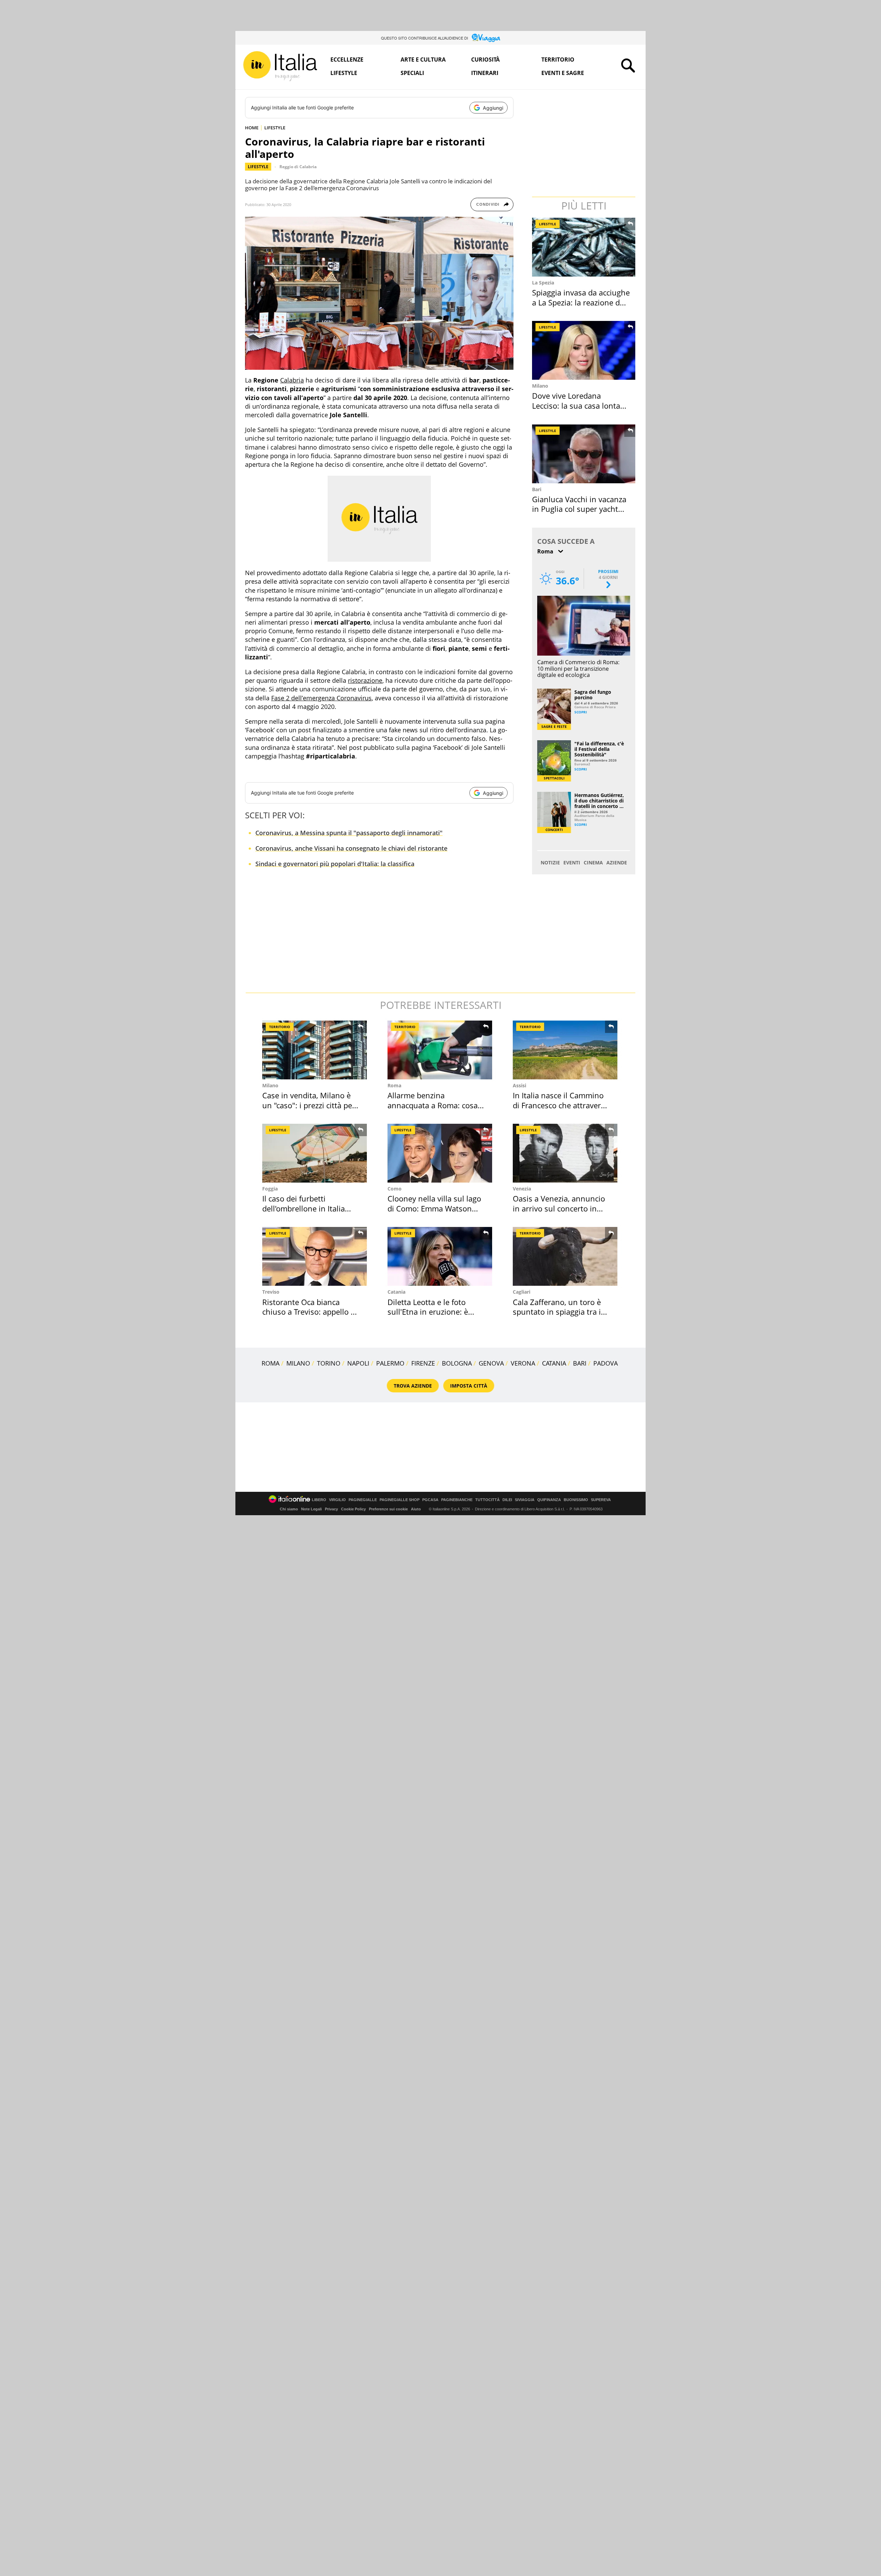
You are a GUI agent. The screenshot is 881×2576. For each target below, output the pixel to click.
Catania (396, 1292)
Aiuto (416, 1509)
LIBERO (319, 1500)
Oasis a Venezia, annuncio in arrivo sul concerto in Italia (559, 1208)
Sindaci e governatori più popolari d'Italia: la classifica (335, 864)
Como (395, 1189)
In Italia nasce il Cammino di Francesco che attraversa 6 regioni (561, 1105)
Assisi (519, 1085)
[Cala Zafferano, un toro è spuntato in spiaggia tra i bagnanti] (565, 1256)
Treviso (271, 1292)
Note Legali (311, 1509)
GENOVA (491, 1363)
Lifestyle (344, 73)
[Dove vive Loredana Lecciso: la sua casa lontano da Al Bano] (584, 350)
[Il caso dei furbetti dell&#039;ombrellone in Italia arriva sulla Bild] (315, 1153)
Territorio (558, 60)
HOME (252, 128)
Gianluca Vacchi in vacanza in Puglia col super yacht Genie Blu (579, 509)
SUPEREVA (601, 1500)
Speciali (412, 73)
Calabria (292, 380)
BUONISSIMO (576, 1500)
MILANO (298, 1363)
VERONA (523, 1363)
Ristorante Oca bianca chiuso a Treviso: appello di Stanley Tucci (310, 1312)
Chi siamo (289, 1509)
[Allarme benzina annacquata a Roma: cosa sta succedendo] (440, 1050)
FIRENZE (423, 1363)
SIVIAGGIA (525, 1500)
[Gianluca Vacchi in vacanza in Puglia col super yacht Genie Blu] (584, 454)
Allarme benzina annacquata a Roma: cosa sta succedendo (433, 1105)
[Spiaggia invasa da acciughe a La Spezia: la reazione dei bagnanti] (584, 247)
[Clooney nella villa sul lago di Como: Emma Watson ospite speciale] (440, 1153)
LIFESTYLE (275, 128)
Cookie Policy (353, 1509)
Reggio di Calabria (298, 167)
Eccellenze (347, 60)
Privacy (331, 1509)
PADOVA (606, 1363)
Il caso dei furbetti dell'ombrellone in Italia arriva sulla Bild (304, 1208)
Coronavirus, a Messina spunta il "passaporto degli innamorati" (349, 833)
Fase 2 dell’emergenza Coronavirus (321, 698)
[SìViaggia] (486, 38)
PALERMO (390, 1363)
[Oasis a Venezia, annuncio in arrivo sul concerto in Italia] (565, 1153)
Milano (540, 386)
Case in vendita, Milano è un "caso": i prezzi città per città (309, 1105)
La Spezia (543, 283)
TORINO (329, 1363)
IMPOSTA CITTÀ (469, 1386)
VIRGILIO (337, 1500)
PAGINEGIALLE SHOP (400, 1500)
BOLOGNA (457, 1363)
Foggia (270, 1189)
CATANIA (554, 1363)
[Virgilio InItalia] (280, 66)
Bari (537, 489)
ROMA (270, 1363)
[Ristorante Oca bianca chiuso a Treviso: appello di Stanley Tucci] (315, 1256)
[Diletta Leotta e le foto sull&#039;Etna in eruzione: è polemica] (440, 1256)
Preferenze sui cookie (388, 1509)
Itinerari (485, 73)
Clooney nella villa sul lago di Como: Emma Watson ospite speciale (434, 1208)
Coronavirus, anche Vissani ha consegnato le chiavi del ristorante (351, 848)
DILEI (507, 1500)
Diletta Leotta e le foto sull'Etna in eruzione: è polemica (428, 1312)
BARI (580, 1363)
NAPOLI (358, 1363)
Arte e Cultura (423, 60)
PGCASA (430, 1500)
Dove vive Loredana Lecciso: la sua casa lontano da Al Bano (581, 405)
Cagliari (522, 1292)
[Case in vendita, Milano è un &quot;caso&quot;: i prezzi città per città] (315, 1050)
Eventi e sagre (563, 73)
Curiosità (485, 60)
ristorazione (365, 680)
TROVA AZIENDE (413, 1386)
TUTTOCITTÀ (487, 1500)
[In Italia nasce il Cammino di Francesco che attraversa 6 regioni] (565, 1050)
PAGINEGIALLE (363, 1500)
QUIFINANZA (549, 1500)
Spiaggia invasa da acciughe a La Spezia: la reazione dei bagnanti (581, 302)
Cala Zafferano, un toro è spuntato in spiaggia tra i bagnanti (557, 1312)
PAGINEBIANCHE (457, 1500)
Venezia (522, 1189)
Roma (394, 1085)
